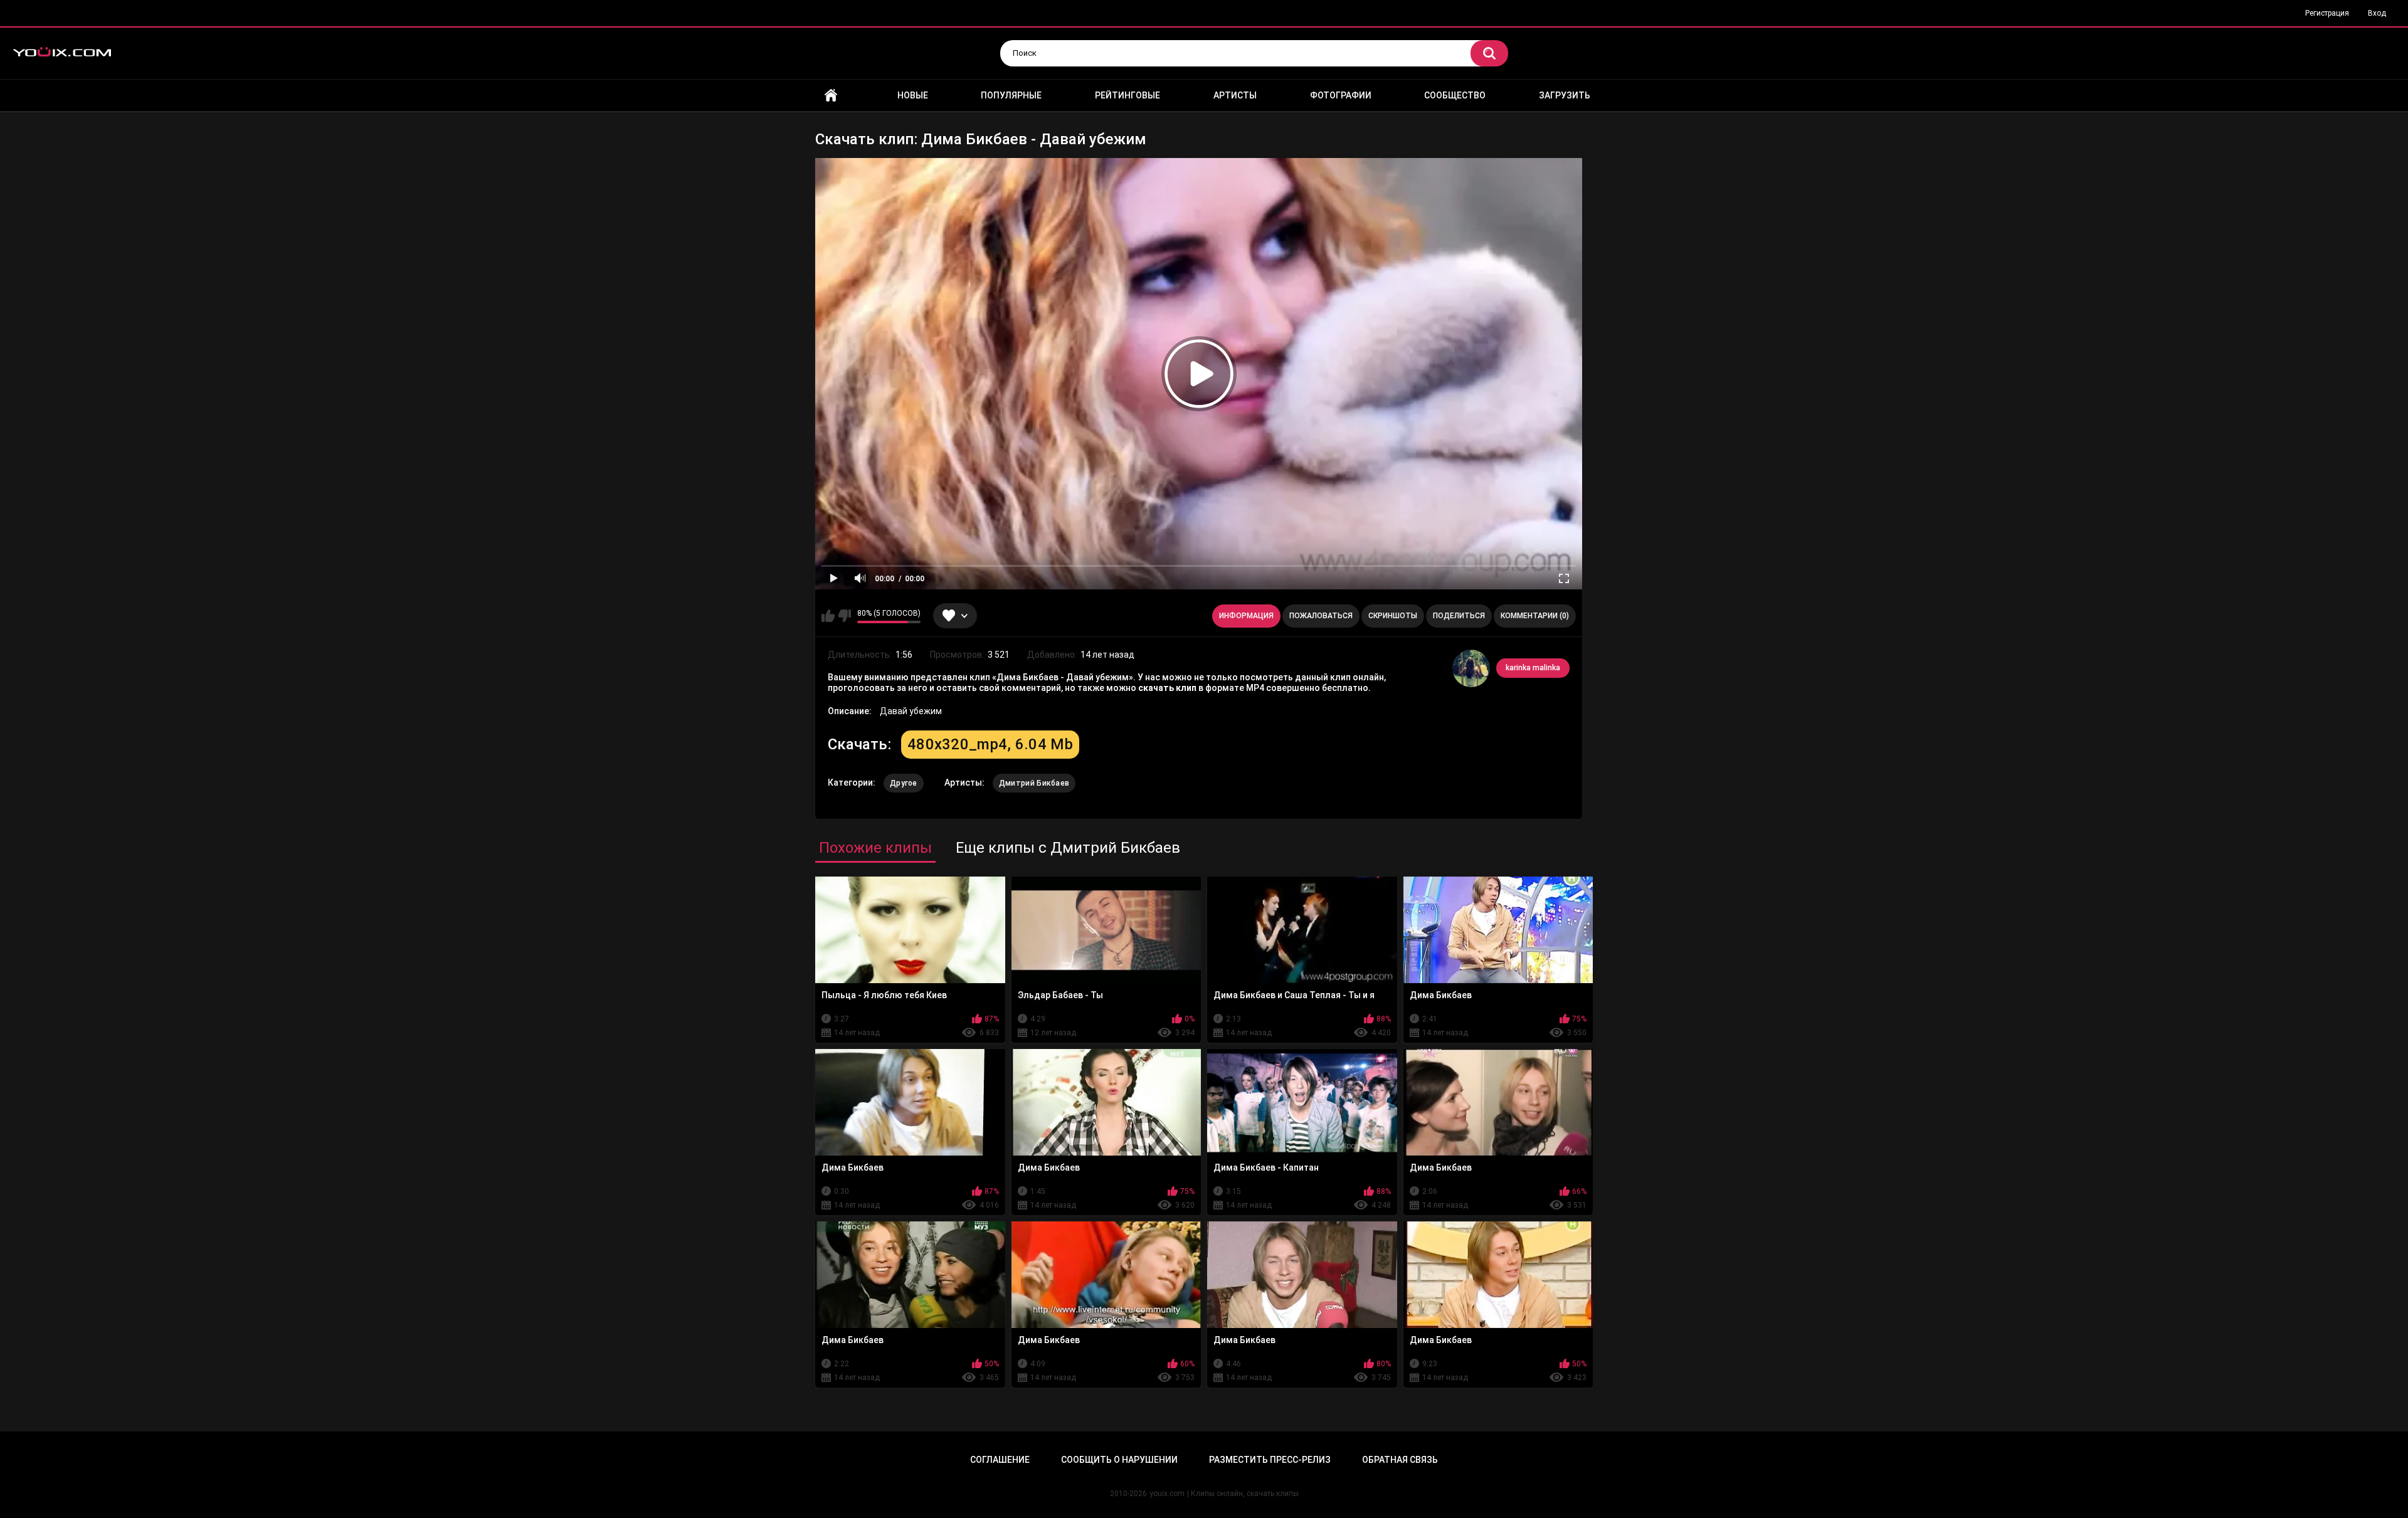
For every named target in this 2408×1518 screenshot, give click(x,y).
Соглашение (1000, 1460)
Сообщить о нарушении (1119, 1460)
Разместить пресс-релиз (1270, 1460)
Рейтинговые (1127, 95)
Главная (831, 96)
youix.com (1167, 1494)
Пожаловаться (1321, 616)
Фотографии (1341, 95)
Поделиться (1459, 616)
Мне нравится (828, 616)
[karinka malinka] (1471, 668)
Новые (913, 95)
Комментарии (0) (1535, 616)
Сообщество (1455, 95)
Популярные (1011, 95)
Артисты (1235, 95)
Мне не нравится (844, 616)
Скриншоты (1393, 616)
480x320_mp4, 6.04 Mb (990, 744)
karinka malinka (1533, 668)
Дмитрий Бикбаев (1034, 783)
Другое (904, 783)
